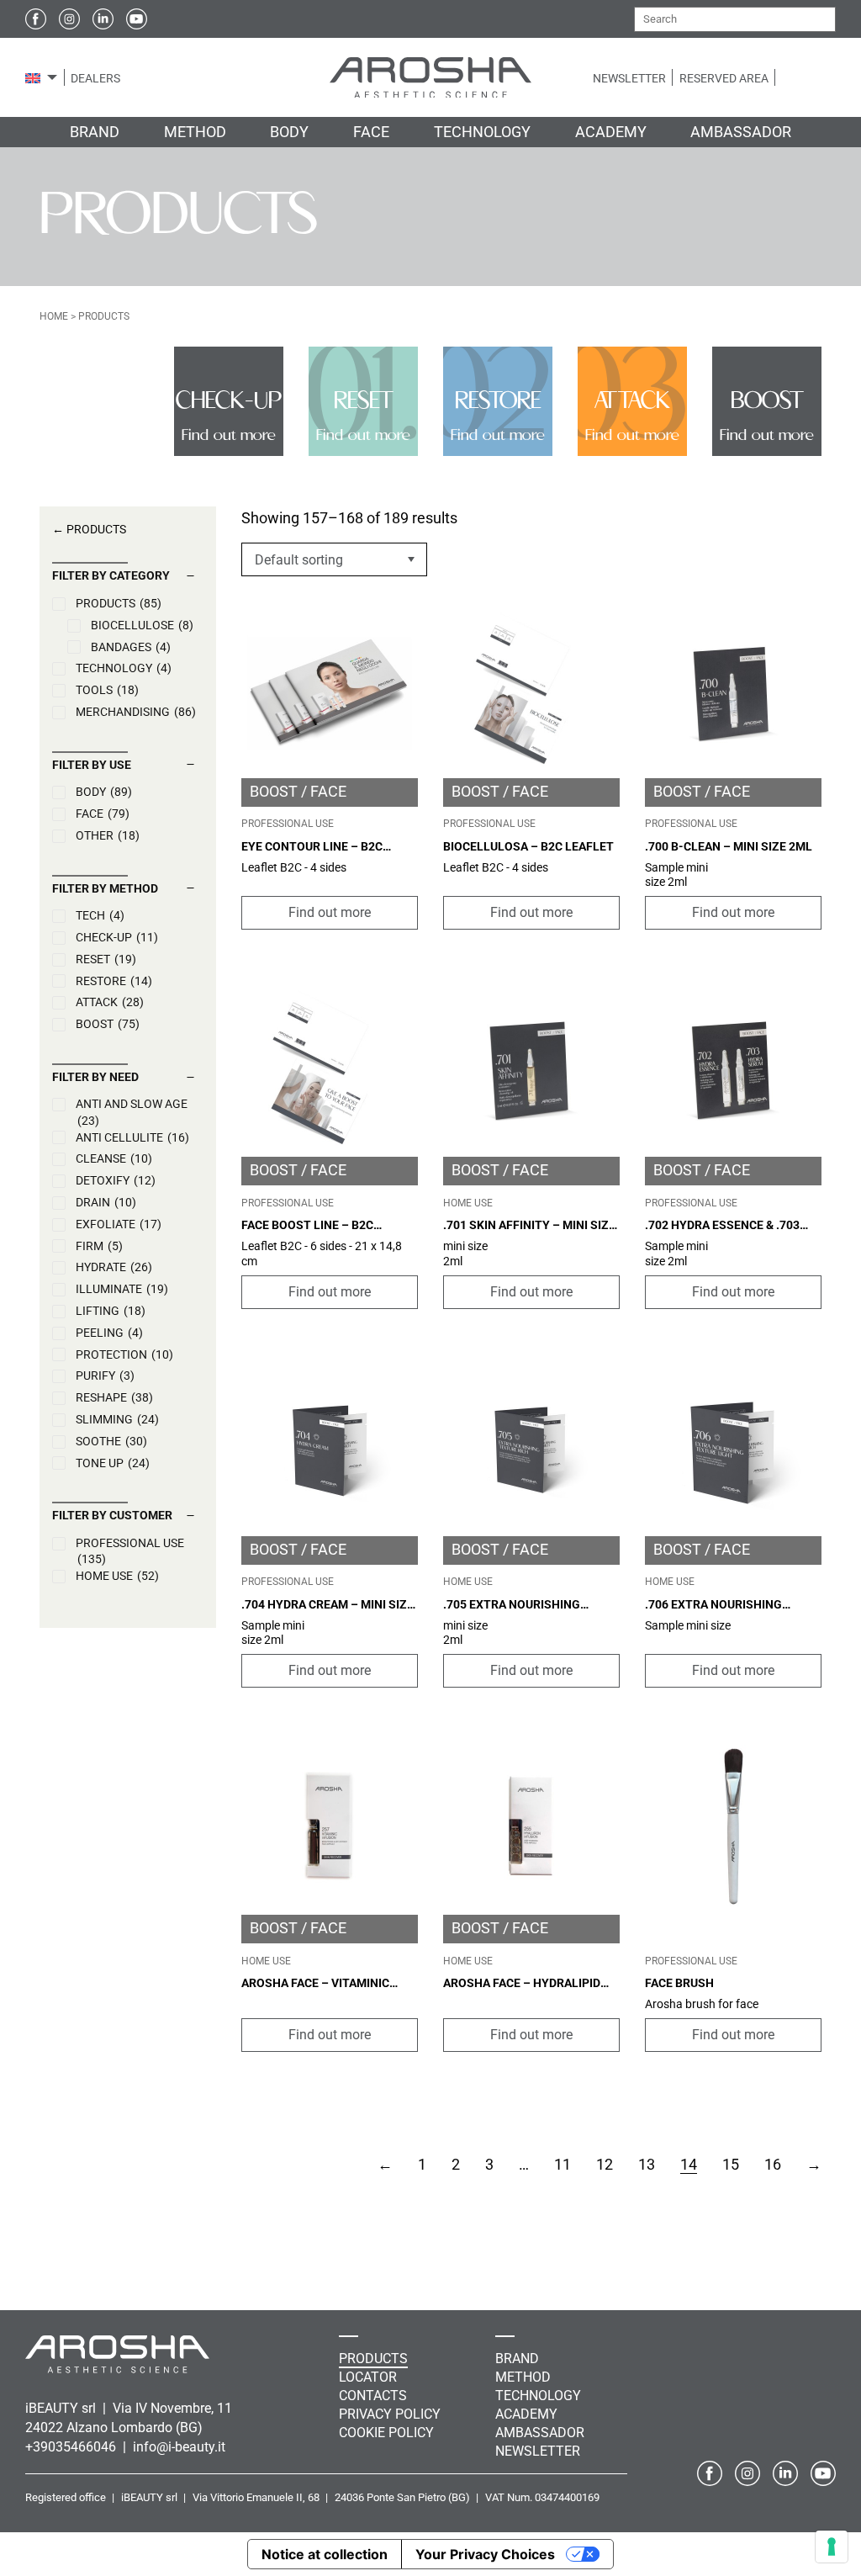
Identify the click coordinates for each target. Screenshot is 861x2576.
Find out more (330, 912)
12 (605, 2164)
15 (731, 2164)
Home (54, 316)
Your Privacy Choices (485, 2554)
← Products (89, 529)
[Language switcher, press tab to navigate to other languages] (33, 77)
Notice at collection (325, 2554)
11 (563, 2164)
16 (773, 2164)
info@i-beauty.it (179, 2447)
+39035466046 (72, 2447)
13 (647, 2164)
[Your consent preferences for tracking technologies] (832, 2547)
